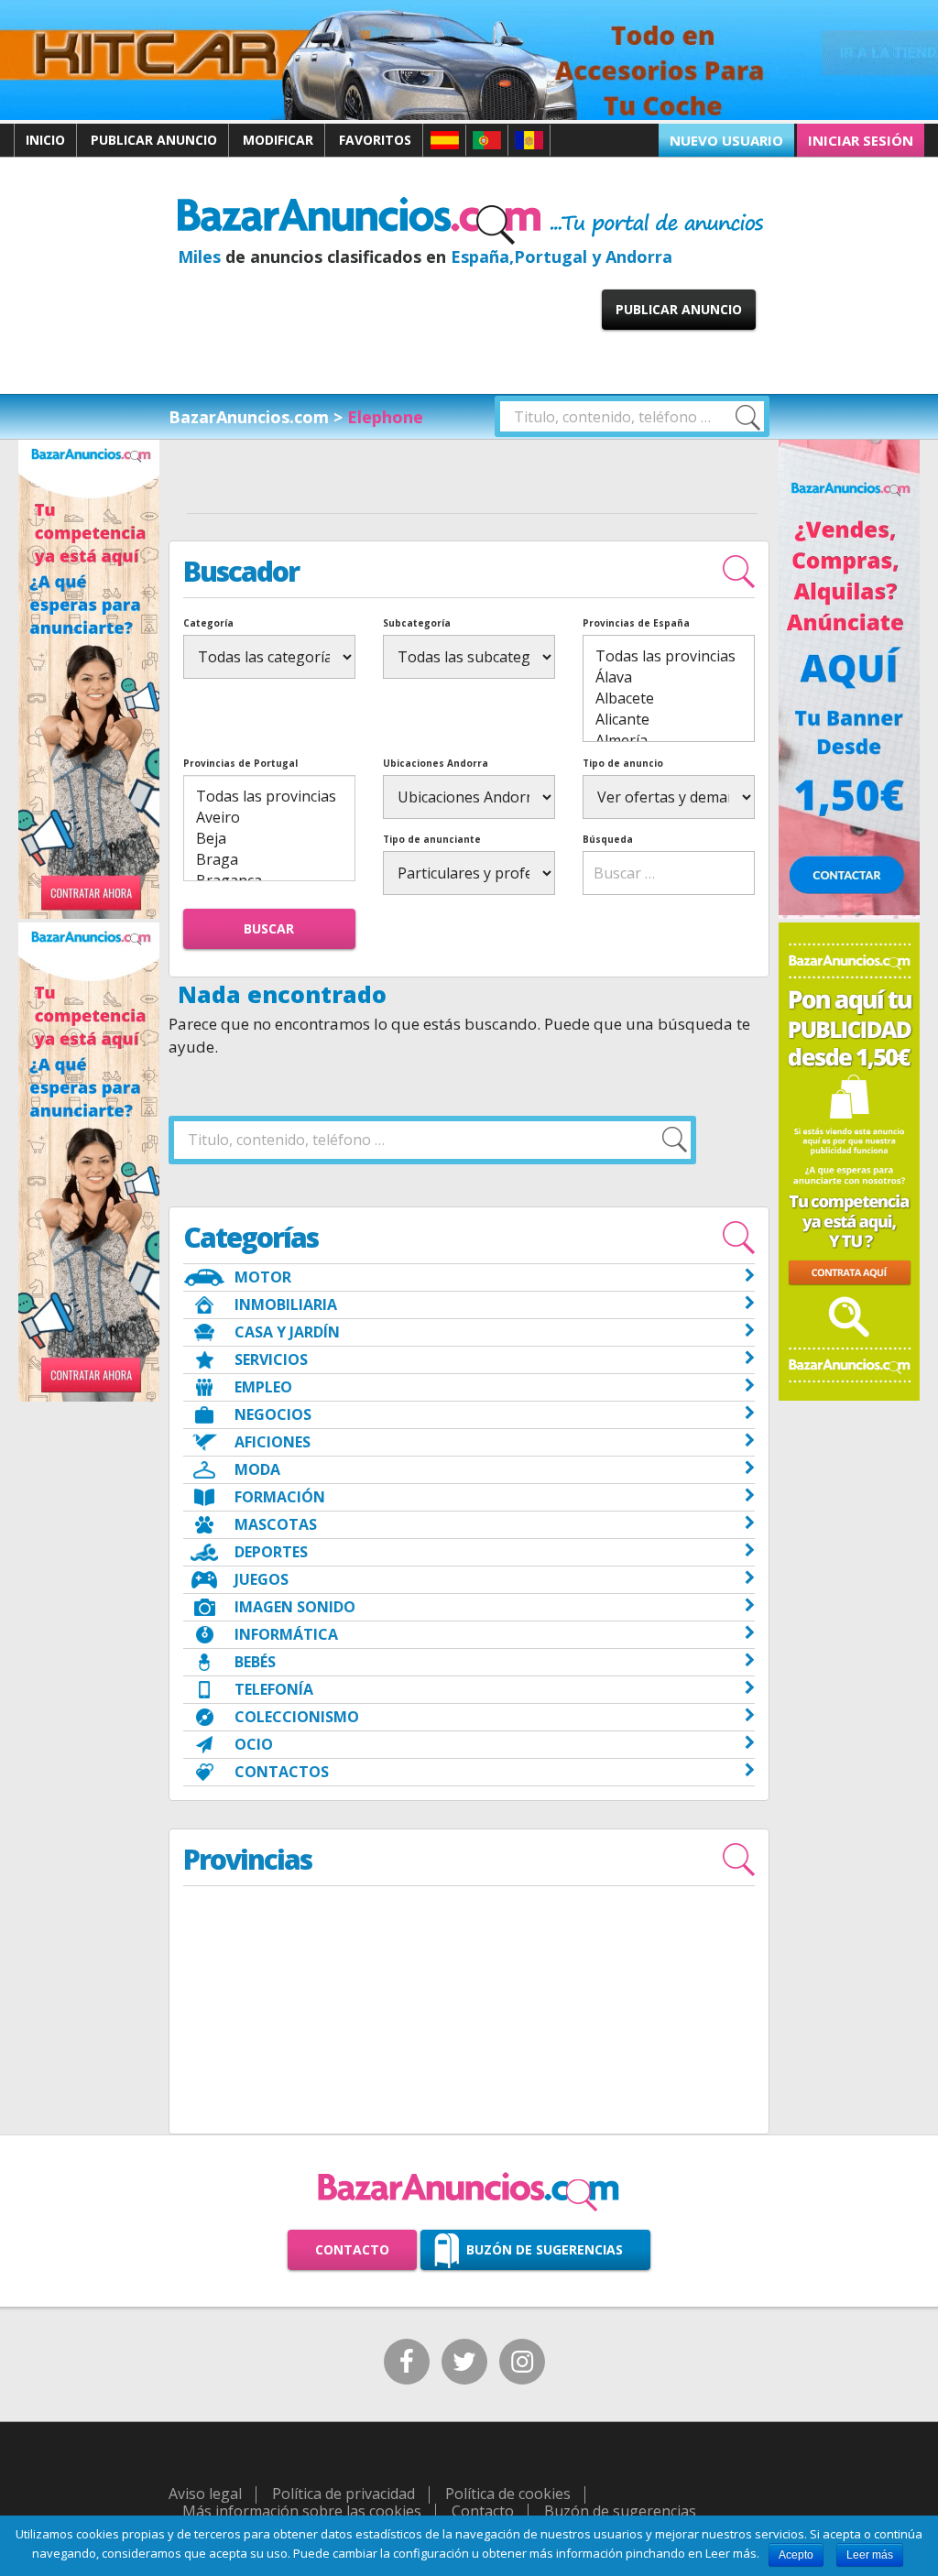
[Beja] (269, 839)
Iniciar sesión (861, 140)
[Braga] (269, 860)
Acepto (796, 2555)
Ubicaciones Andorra (436, 763)
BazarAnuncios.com (249, 417)
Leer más (870, 2555)
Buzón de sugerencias (545, 2249)
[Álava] (669, 677)
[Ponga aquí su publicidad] (849, 1161)
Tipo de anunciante (432, 839)
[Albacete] (669, 699)
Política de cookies (508, 2494)
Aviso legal (205, 2494)
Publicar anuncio (154, 140)
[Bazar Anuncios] (470, 220)
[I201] (89, 1398)
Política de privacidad (344, 2494)
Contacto (352, 2249)
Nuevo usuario (726, 140)
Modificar (278, 140)
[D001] (849, 915)
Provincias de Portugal (240, 763)
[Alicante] (669, 720)
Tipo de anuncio (623, 763)
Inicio (45, 140)
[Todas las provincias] (669, 656)
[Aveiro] (269, 818)
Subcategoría (417, 623)
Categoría (208, 623)
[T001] (469, 116)
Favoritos (375, 140)
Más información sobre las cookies (302, 2511)
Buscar (269, 928)
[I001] (89, 915)
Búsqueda (608, 839)
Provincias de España (636, 623)
